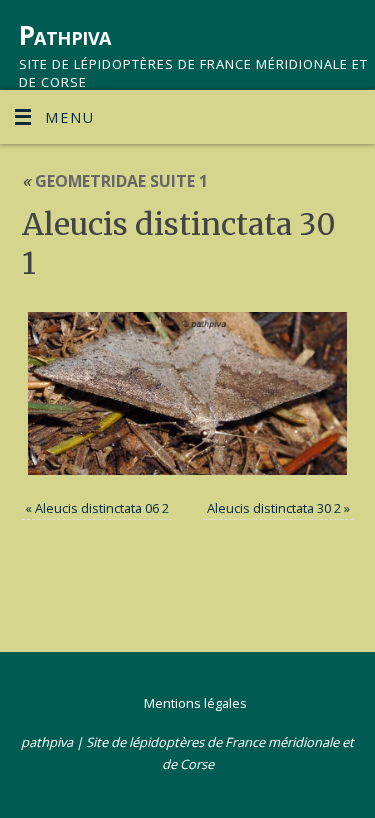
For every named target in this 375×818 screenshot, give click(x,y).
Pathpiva (65, 35)
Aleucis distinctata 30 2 (274, 508)
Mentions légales (195, 703)
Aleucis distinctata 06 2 (102, 508)
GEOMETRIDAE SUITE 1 (115, 181)
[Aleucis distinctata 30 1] (188, 393)
